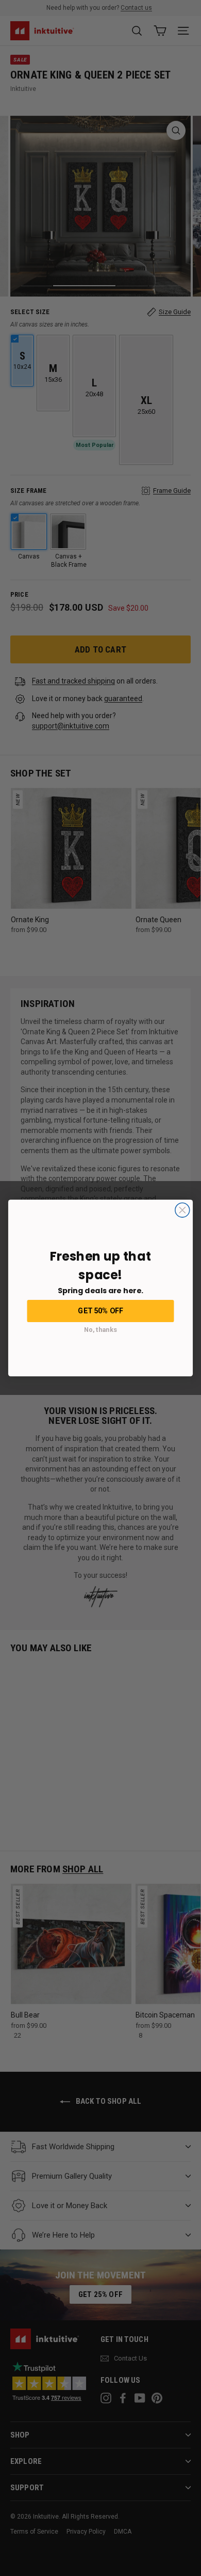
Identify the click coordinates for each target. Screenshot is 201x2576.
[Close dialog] (182, 1210)
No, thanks (100, 1330)
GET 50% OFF (100, 1310)
